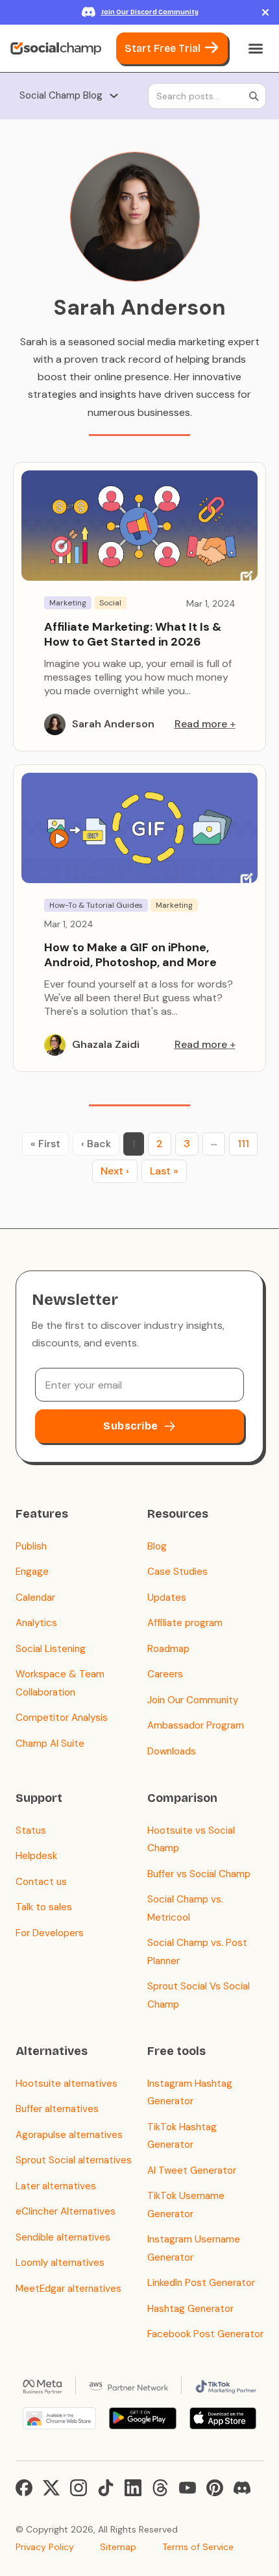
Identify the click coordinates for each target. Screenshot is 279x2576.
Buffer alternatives (57, 2109)
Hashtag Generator (190, 2309)
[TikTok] (106, 2488)
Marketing (68, 603)
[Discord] (242, 2488)
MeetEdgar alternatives (68, 2289)
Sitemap (118, 2547)
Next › (115, 1171)
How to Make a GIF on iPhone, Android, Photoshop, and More (130, 955)
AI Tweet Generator (192, 2170)
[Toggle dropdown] (114, 96)
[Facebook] (24, 2488)
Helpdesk (36, 1856)
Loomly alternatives (60, 2263)
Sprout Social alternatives (74, 2160)
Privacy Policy (45, 2547)
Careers (165, 1674)
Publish (31, 1546)
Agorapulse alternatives (69, 2135)
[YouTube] (188, 2488)
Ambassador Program (196, 1725)
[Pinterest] (215, 2488)
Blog (157, 1546)
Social (110, 603)
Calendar (35, 1598)
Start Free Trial (163, 48)
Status (31, 1830)
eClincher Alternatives (66, 2211)
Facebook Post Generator (205, 2334)
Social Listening (51, 1649)
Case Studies (177, 1572)
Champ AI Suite (50, 1744)
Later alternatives (56, 2186)
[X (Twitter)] (51, 2488)
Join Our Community (193, 1700)
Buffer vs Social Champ (199, 1874)
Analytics (36, 1623)
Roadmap (168, 1649)
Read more (201, 724)
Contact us (41, 1882)
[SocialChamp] (56, 49)
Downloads (172, 1751)
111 (243, 1144)
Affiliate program (185, 1623)
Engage (32, 1572)
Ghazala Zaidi (106, 1044)
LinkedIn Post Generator (201, 2283)
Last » (164, 1171)
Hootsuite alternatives (67, 2084)
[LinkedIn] (133, 2488)
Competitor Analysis (62, 1718)
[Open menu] (256, 49)
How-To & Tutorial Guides (96, 905)
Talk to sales (44, 1907)
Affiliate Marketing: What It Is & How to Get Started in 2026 (133, 634)
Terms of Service (198, 2547)
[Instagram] (79, 2488)
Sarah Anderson (113, 724)
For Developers (50, 1933)
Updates (167, 1598)
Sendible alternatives (63, 2237)
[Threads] (160, 2488)
